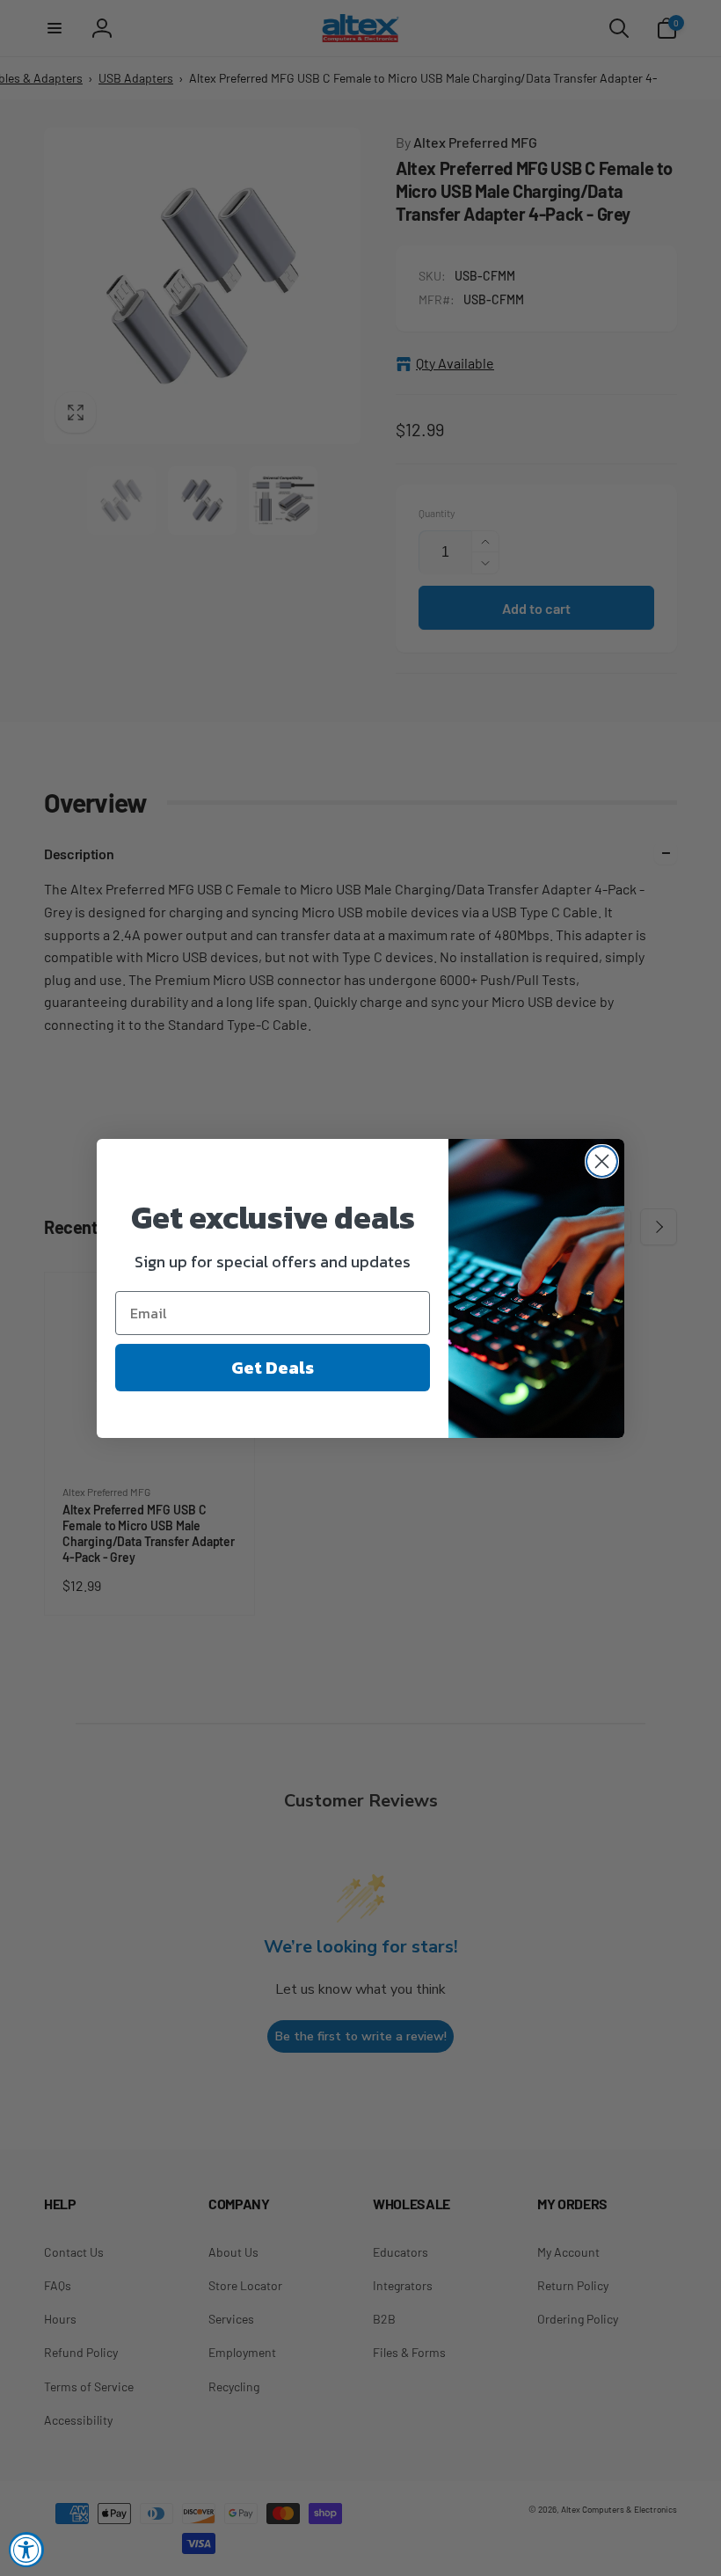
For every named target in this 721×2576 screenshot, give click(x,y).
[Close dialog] (602, 1161)
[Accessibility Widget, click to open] (26, 2550)
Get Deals (273, 1368)
